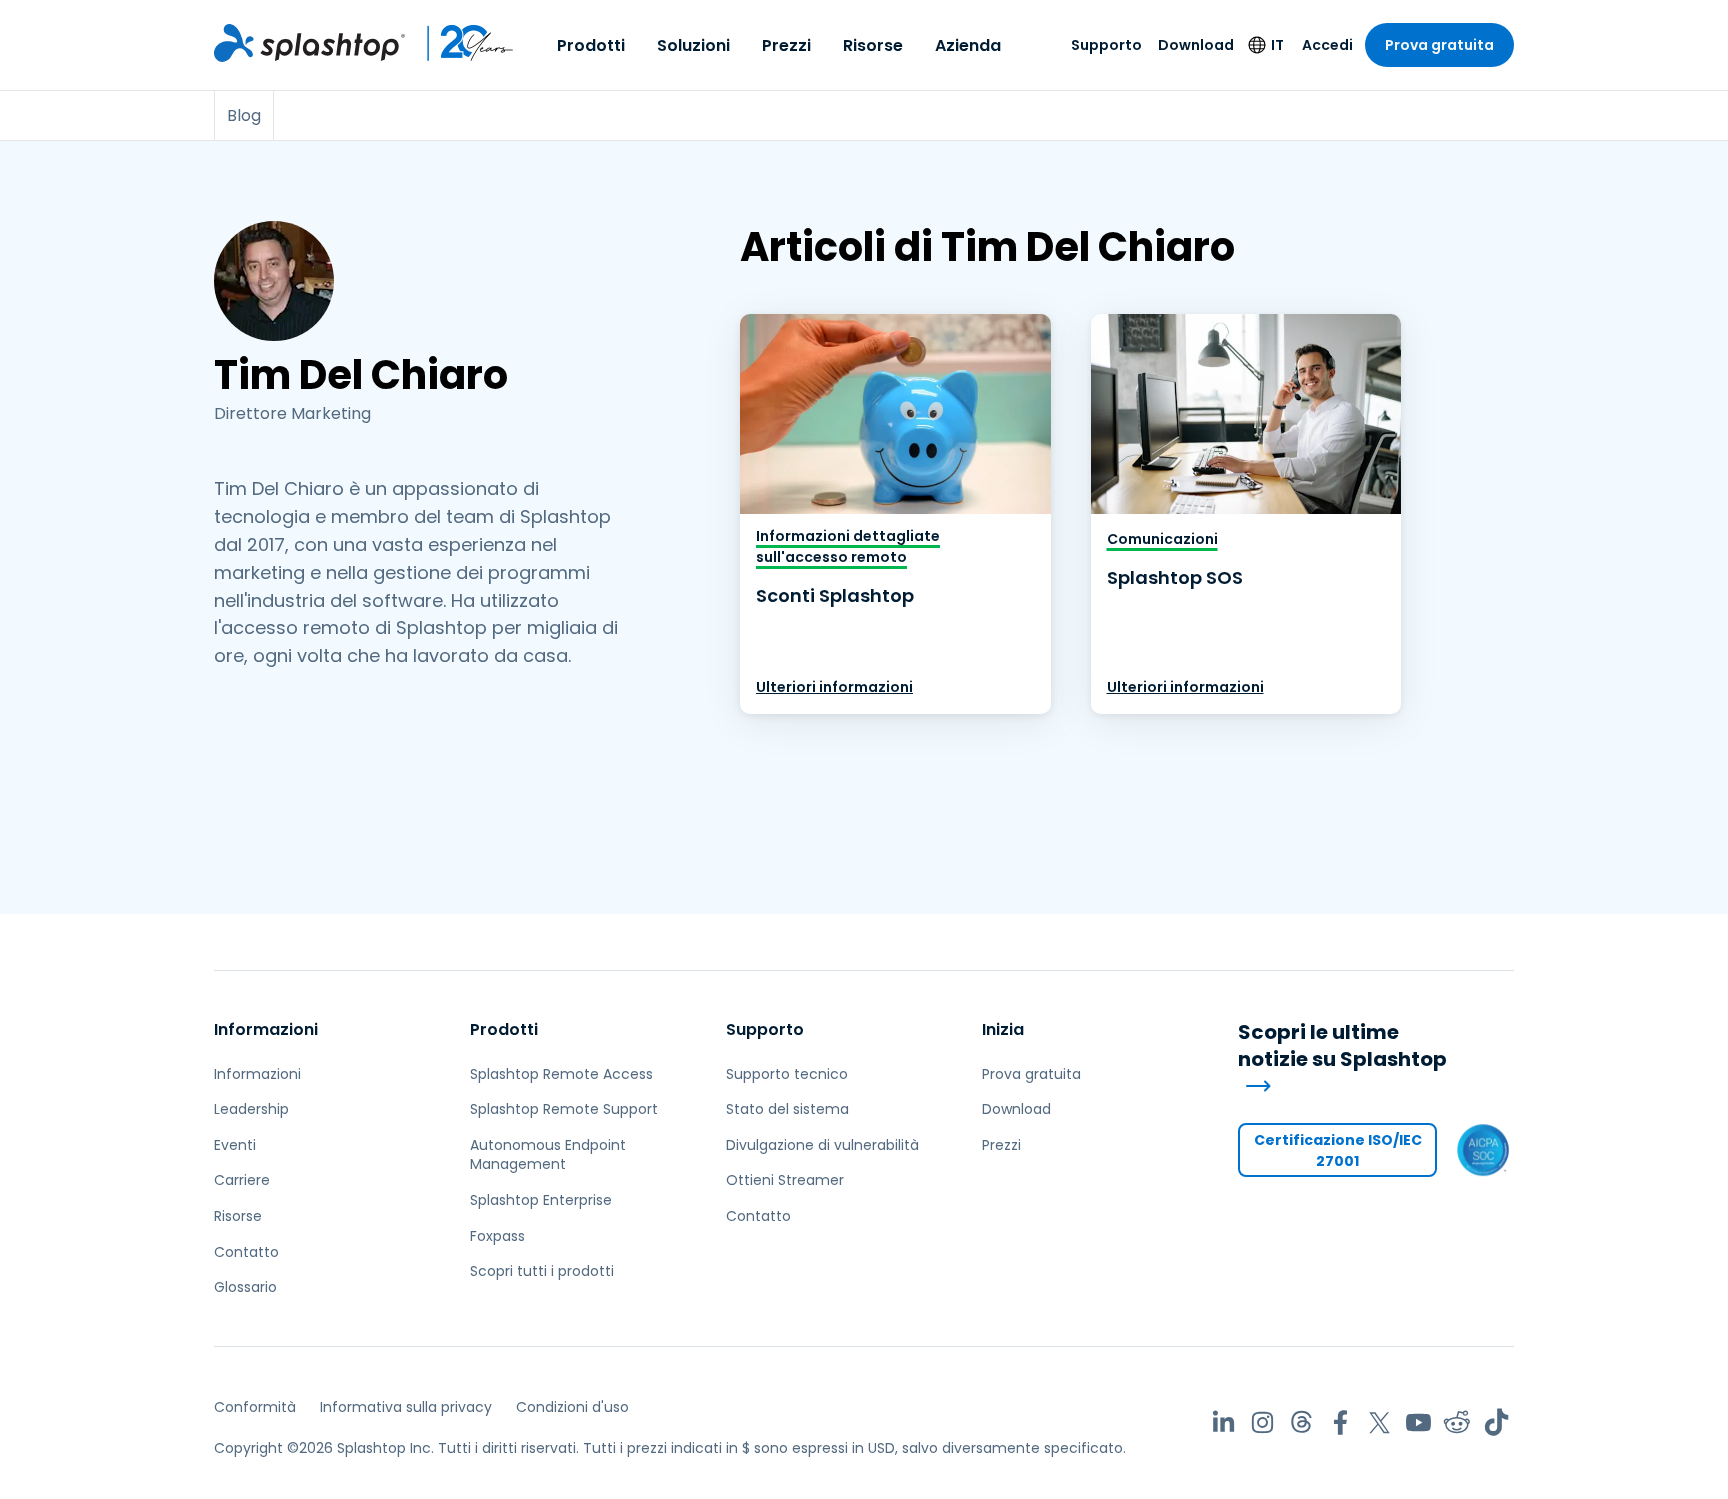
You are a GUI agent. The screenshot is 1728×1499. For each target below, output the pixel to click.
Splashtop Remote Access (561, 1074)
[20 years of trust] (460, 43)
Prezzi (786, 45)
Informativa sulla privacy (406, 1407)
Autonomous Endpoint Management (548, 1155)
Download (1196, 45)
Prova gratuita (1439, 45)
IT (1277, 45)
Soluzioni (693, 45)
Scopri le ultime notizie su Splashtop (1342, 1046)
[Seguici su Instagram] (1262, 1422)
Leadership (251, 1109)
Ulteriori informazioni (834, 687)
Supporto (1106, 45)
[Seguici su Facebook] (1340, 1422)
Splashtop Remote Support (564, 1109)
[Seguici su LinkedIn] (1223, 1422)
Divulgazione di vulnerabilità (822, 1145)
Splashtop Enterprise (541, 1200)
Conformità (255, 1407)
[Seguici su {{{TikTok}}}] (1496, 1422)
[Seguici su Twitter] (1379, 1422)
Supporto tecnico (787, 1074)
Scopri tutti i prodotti (542, 1271)
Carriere (242, 1180)
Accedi (1327, 45)
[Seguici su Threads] (1301, 1422)
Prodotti (591, 45)
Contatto (246, 1252)
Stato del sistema (787, 1109)
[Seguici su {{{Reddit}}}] (1457, 1422)
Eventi (235, 1145)
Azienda (968, 45)
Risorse (873, 45)
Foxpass (497, 1236)
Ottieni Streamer (785, 1180)
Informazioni (266, 1029)
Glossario (245, 1287)
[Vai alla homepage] (309, 43)
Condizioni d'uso (572, 1407)
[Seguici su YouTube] (1418, 1422)
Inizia (1003, 1029)
